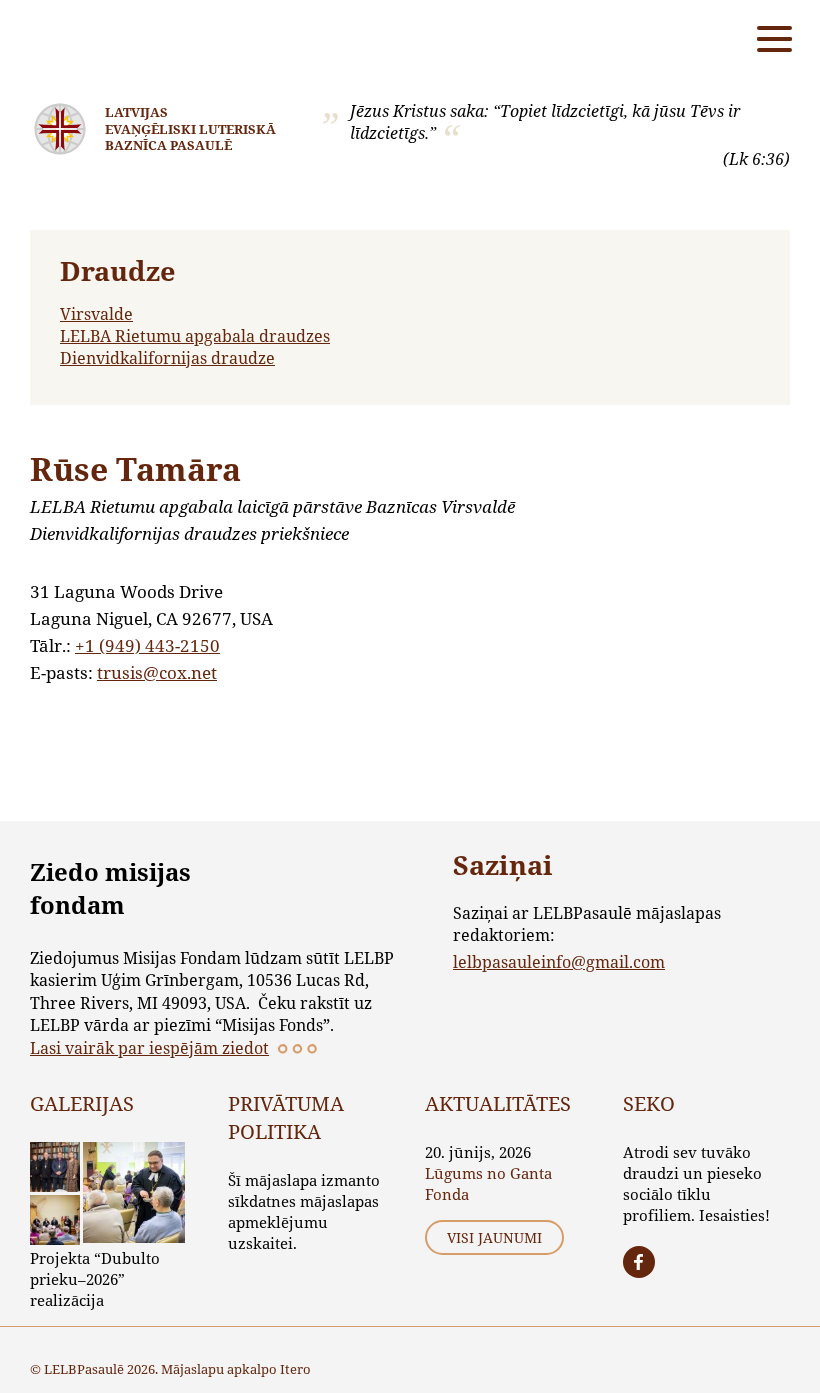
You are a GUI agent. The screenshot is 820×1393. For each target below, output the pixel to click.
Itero (295, 1369)
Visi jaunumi (494, 1237)
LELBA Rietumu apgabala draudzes (195, 335)
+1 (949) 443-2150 (147, 645)
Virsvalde (96, 313)
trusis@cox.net (157, 672)
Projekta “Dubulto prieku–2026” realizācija (95, 1279)
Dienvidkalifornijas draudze (167, 357)
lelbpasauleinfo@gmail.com (559, 961)
